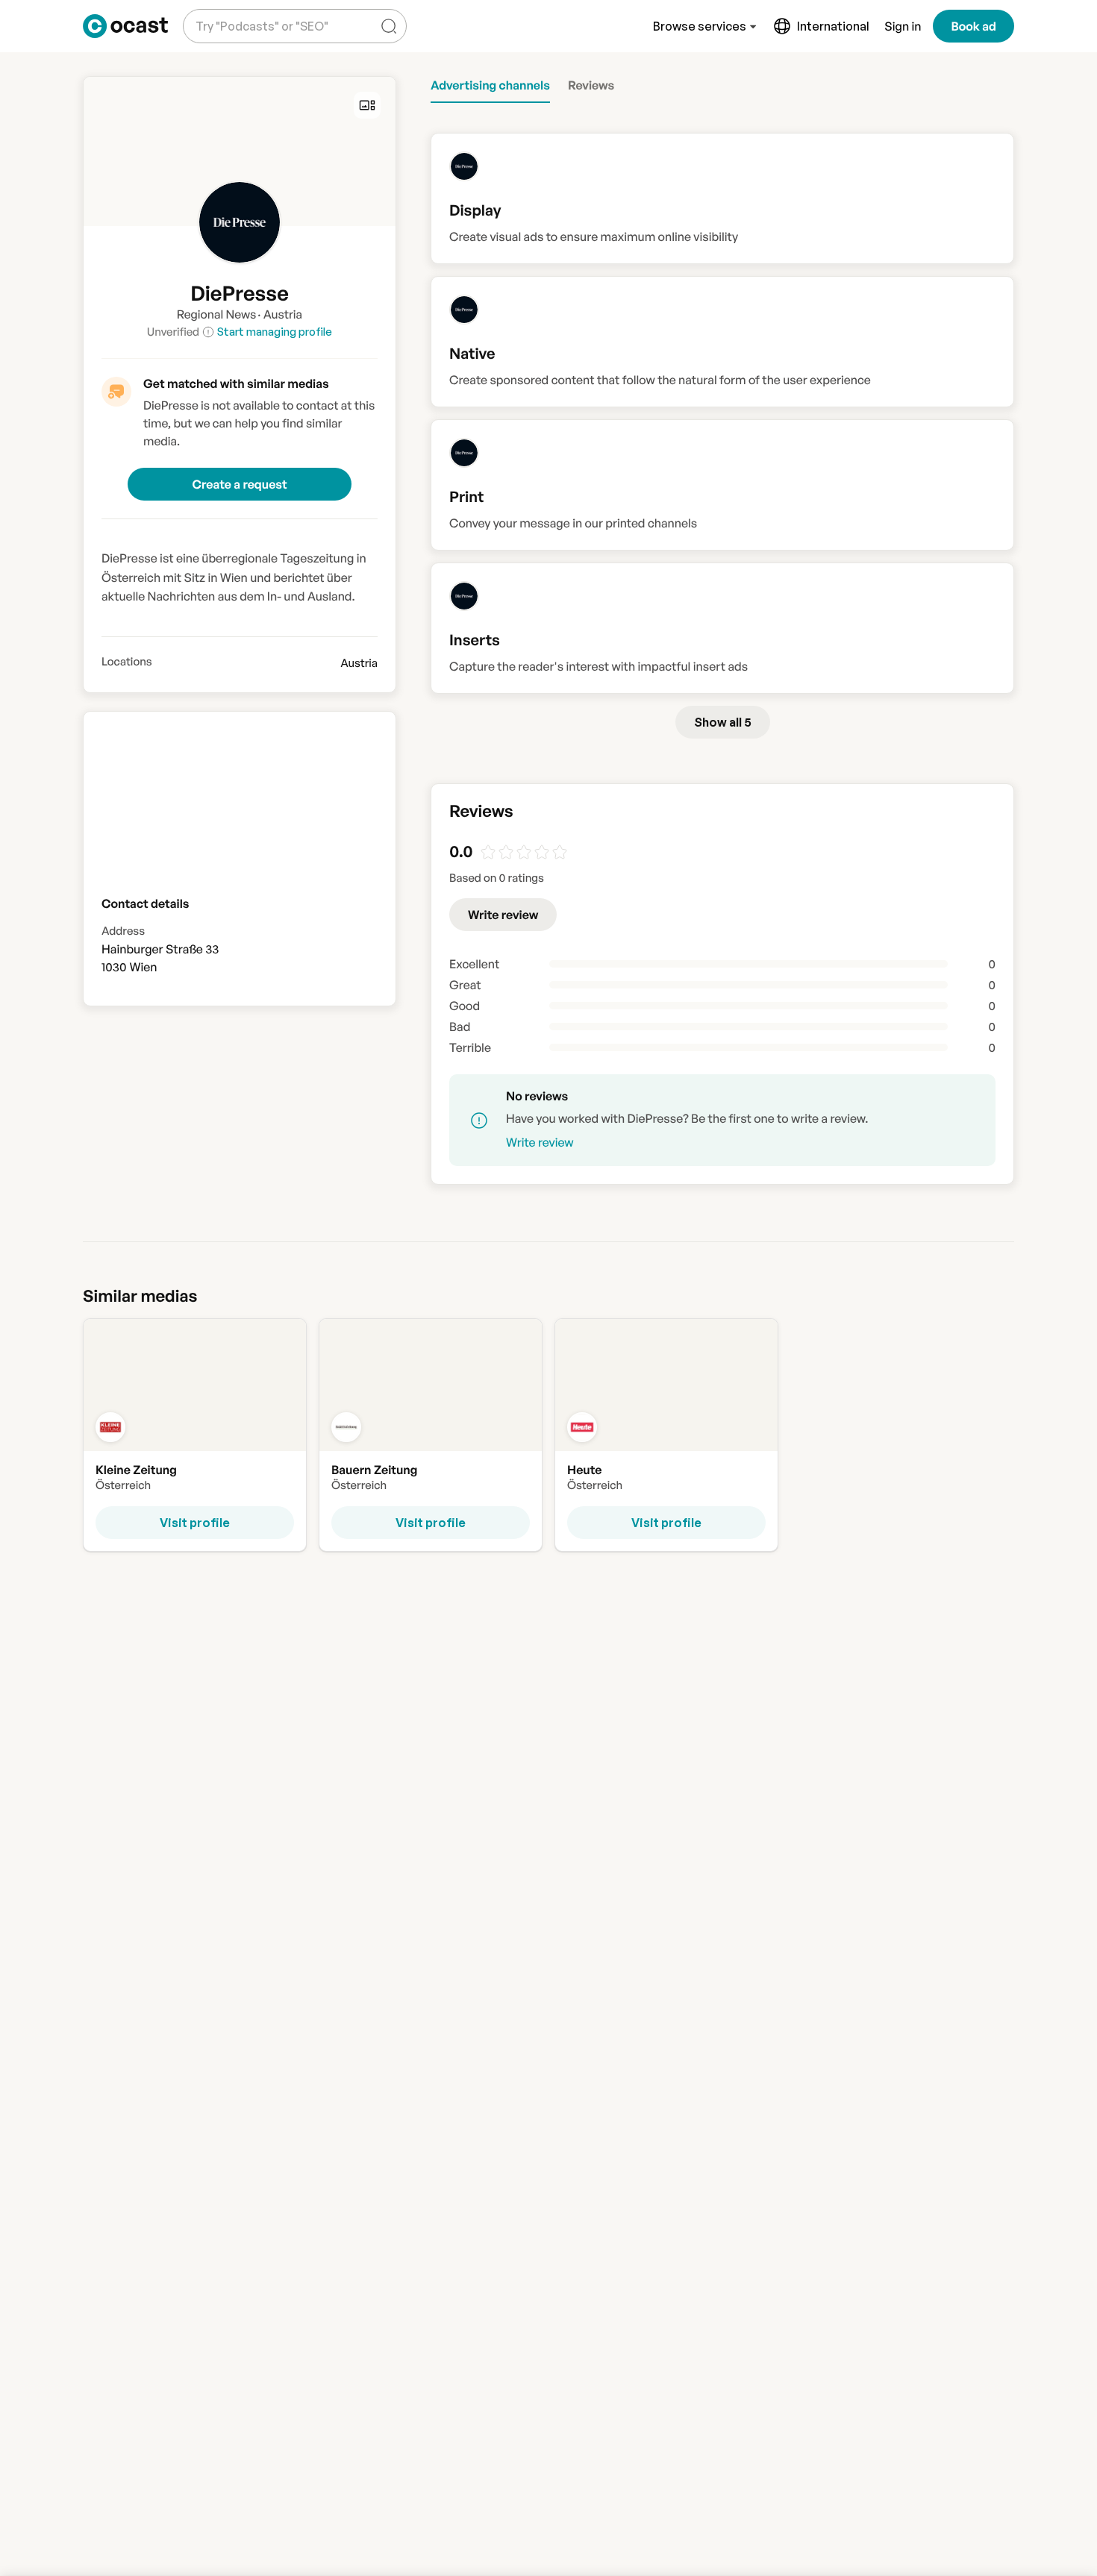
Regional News (216, 314)
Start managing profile (275, 332)
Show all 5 (723, 722)
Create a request (239, 484)
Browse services (700, 26)
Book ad (973, 26)
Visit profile (195, 1523)
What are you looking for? (259, 15)
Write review (503, 915)
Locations (127, 662)
